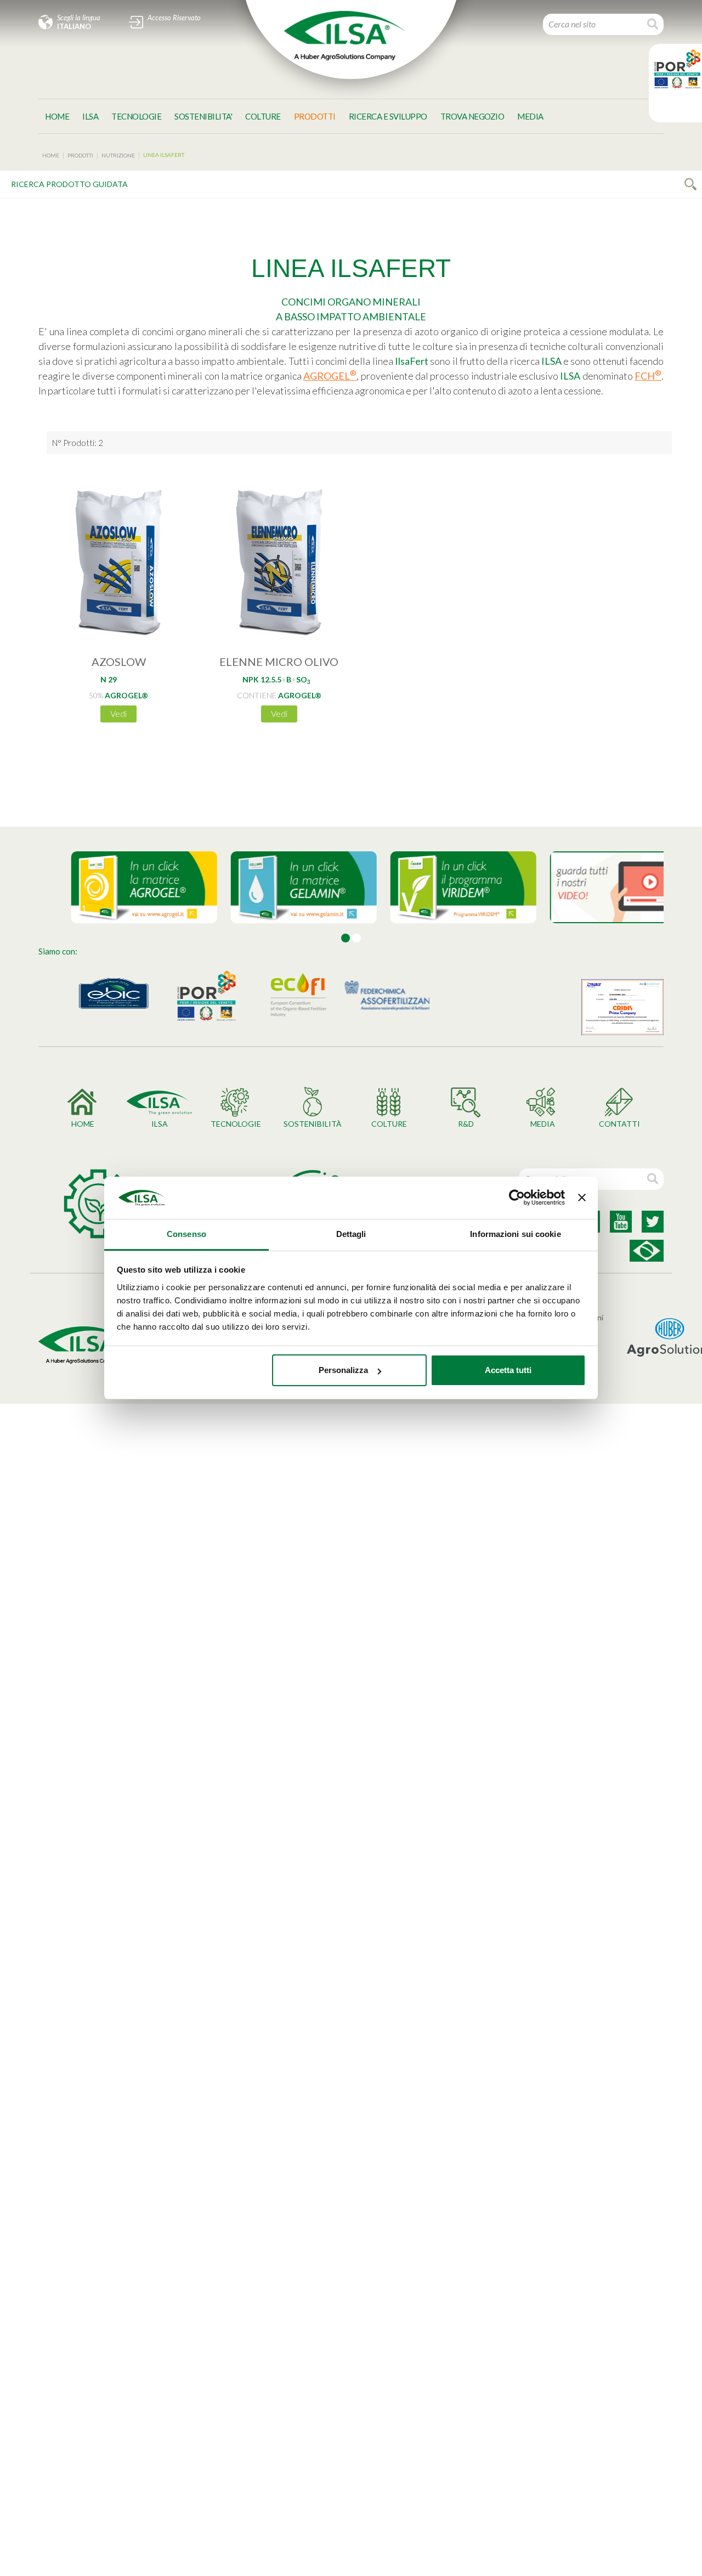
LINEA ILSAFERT (164, 155)
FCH (648, 376)
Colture (263, 116)
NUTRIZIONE (118, 155)
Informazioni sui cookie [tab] (515, 1234)
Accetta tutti (508, 1370)
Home (57, 116)
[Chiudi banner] (582, 1198)
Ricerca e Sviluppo (388, 116)
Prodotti (315, 116)
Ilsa (90, 116)
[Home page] (344, 36)
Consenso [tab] (186, 1234)
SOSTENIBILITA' (203, 116)
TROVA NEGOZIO (472, 116)
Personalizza (343, 1370)
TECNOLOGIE (136, 116)
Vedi (118, 713)
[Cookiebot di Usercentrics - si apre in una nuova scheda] (517, 1198)
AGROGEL (330, 376)
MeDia (530, 116)
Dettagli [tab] (351, 1234)
